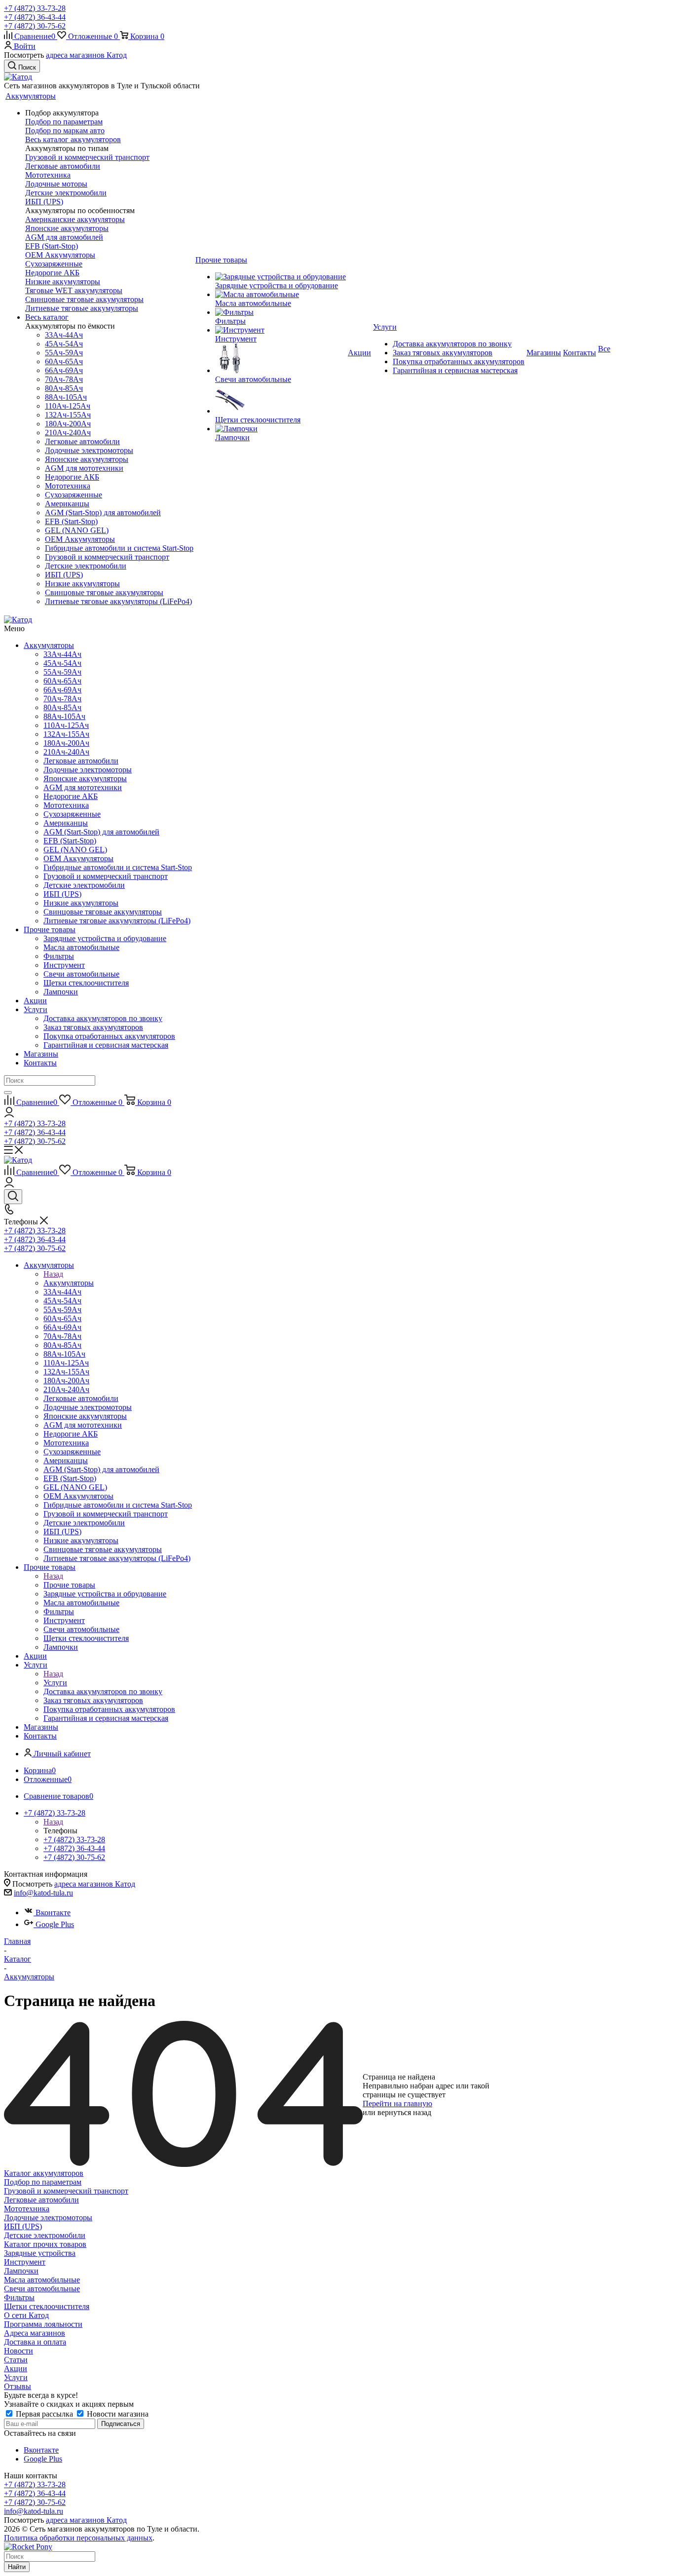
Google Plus (55, 1924)
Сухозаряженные (54, 264)
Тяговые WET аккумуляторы (74, 290)
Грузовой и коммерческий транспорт (87, 157)
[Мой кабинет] (9, 1115)
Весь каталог (47, 317)
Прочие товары (50, 929)
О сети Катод (26, 2315)
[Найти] (8, 1093)
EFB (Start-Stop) (52, 246)
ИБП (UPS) (44, 202)
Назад (53, 1274)
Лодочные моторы (56, 184)
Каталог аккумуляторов (44, 2173)
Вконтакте (53, 1913)
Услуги (36, 1009)
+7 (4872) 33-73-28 (35, 8)
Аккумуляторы (49, 645)
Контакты (40, 1063)
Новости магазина (117, 2414)
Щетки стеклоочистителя (47, 2306)
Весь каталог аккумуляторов (73, 139)
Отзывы (18, 2386)
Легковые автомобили (63, 166)
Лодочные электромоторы (48, 2217)
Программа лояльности (43, 2324)
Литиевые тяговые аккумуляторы (82, 308)
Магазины (41, 1054)
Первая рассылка (44, 2414)
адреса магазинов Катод (86, 55)
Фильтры (19, 2297)
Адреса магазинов (35, 2333)
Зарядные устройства (40, 2253)
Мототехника (48, 175)
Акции (35, 1001)
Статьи (16, 2360)
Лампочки (21, 2271)
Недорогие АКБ (52, 273)
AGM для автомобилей (64, 237)
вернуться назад (404, 2112)
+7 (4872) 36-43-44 (35, 17)
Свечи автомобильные (42, 2289)
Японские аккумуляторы (67, 228)
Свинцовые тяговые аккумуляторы (84, 299)
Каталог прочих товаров (45, 2244)
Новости (19, 2351)
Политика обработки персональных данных (78, 2538)
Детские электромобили (66, 193)
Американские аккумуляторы (75, 219)
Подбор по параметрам (64, 122)
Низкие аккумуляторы (63, 282)
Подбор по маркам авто (65, 131)
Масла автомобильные (42, 2280)
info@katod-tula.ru (43, 1893)
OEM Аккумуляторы (60, 255)
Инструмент (25, 2262)
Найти (17, 2567)
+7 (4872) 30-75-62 (35, 26)
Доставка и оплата (35, 2342)
